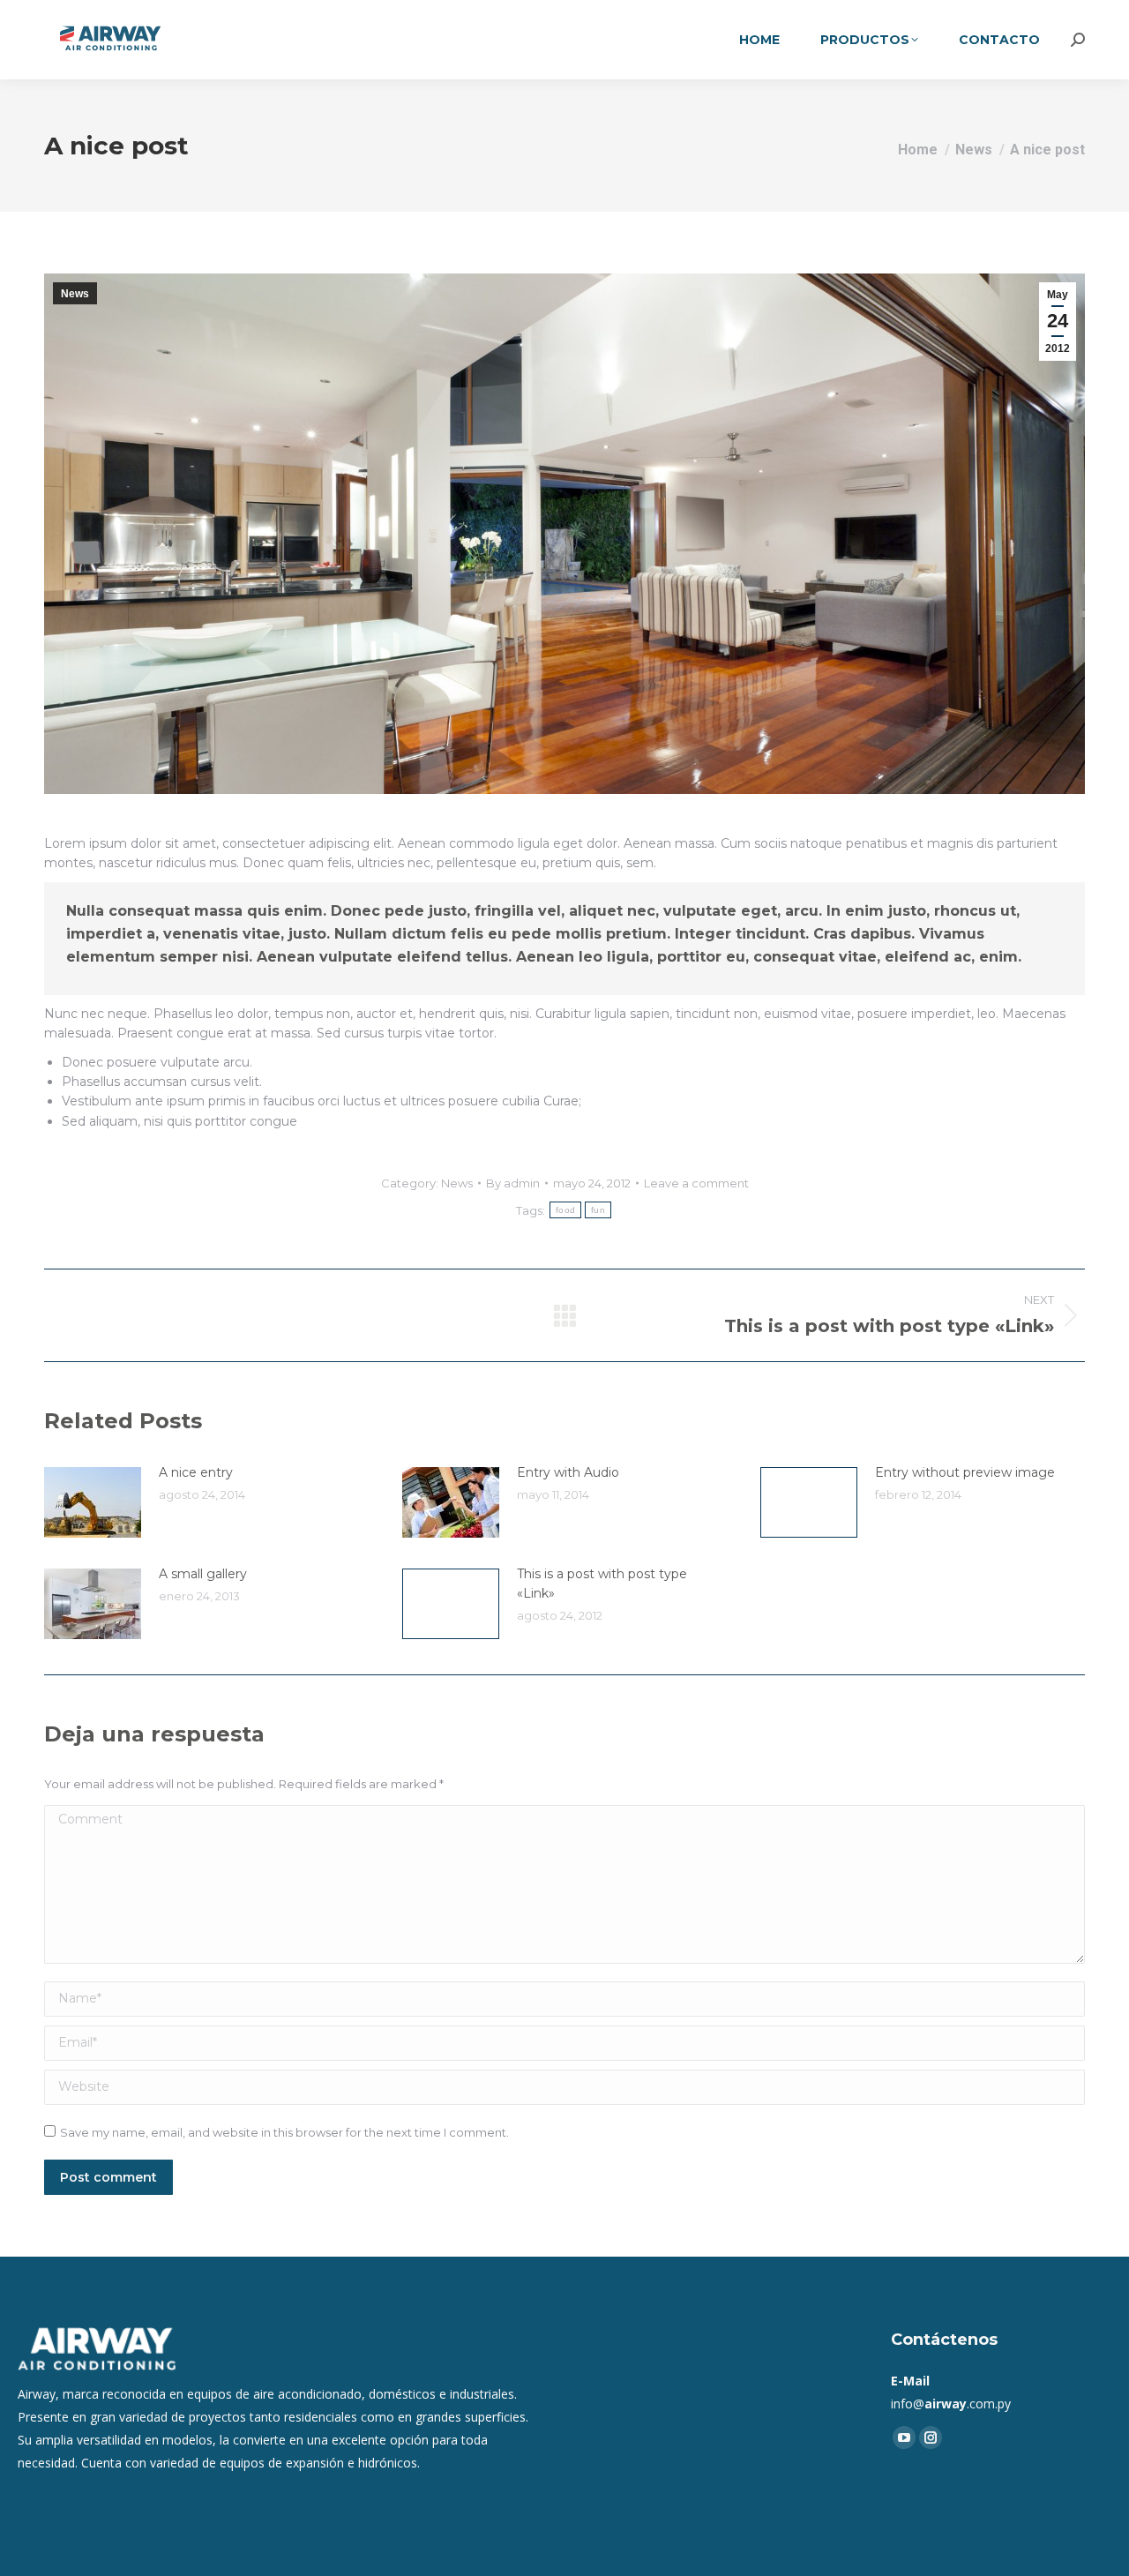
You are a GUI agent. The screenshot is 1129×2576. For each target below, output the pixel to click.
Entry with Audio (568, 1472)
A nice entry (196, 1472)
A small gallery (203, 1574)
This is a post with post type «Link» (602, 1584)
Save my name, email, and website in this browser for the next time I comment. (284, 2132)
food (565, 1210)
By (513, 1183)
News (75, 294)
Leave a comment (696, 1183)
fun (598, 1210)
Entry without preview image (965, 1472)
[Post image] (93, 1502)
